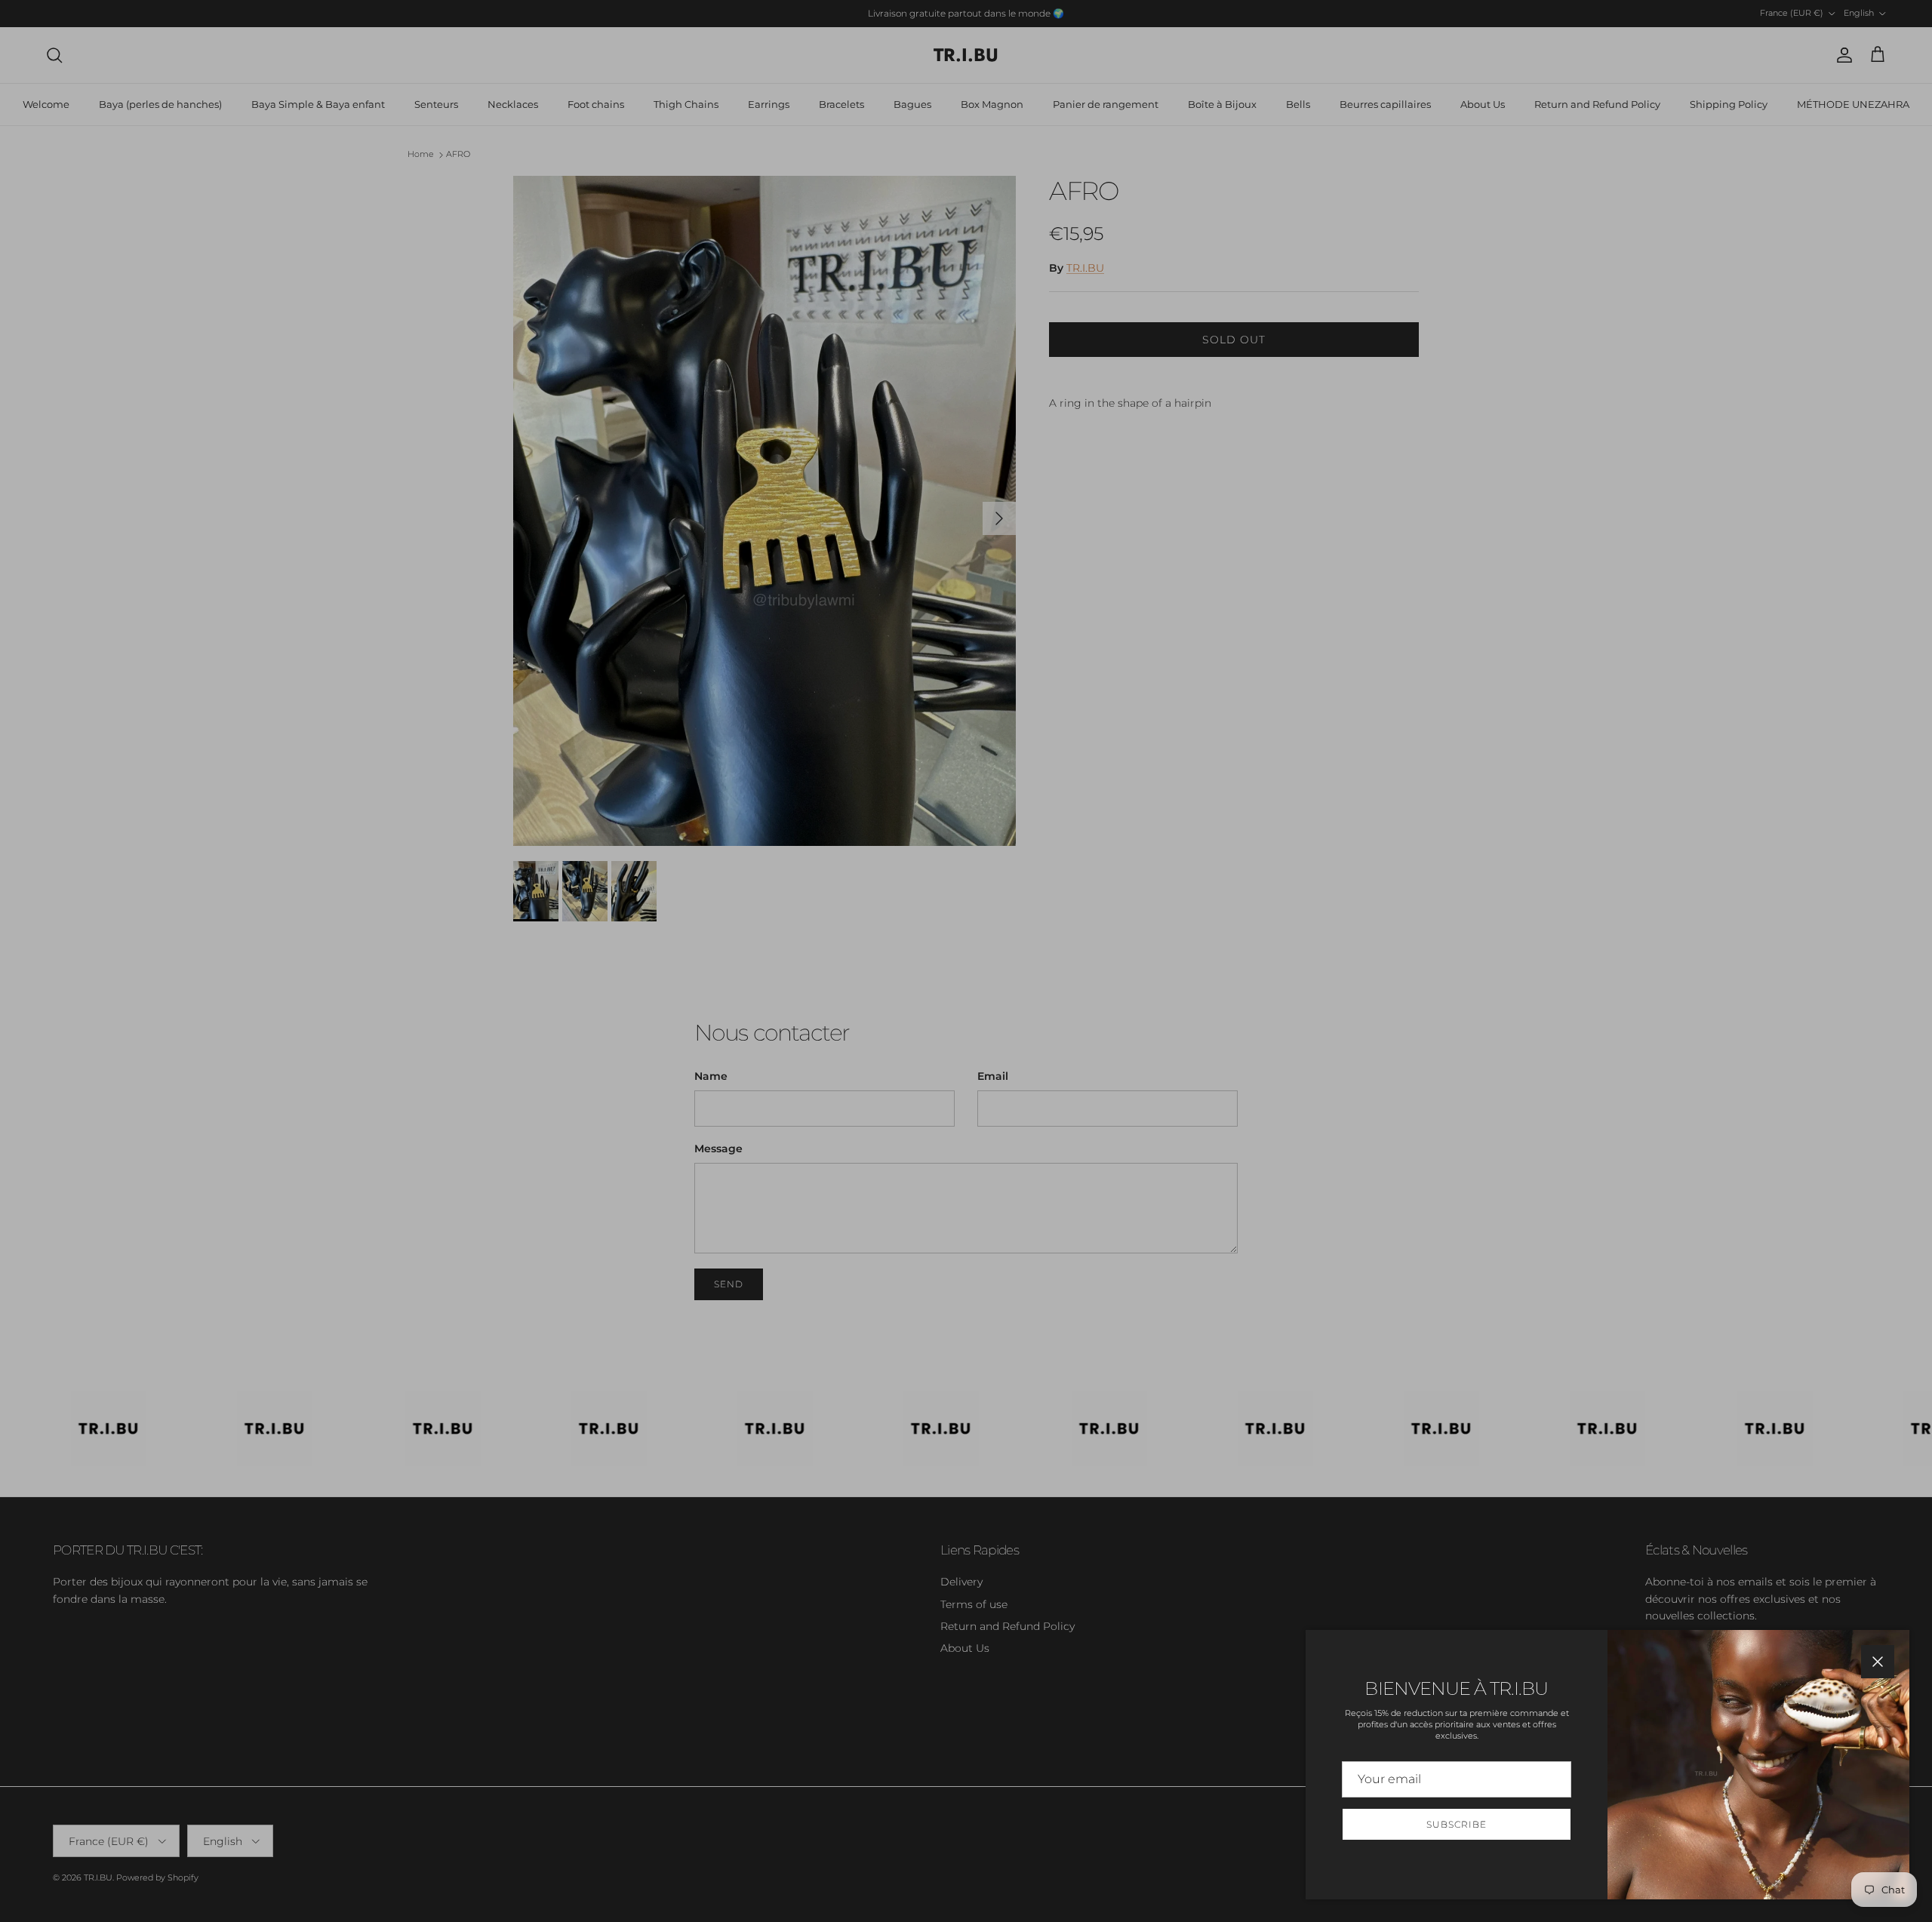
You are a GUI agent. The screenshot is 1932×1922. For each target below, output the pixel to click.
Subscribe (1457, 1824)
